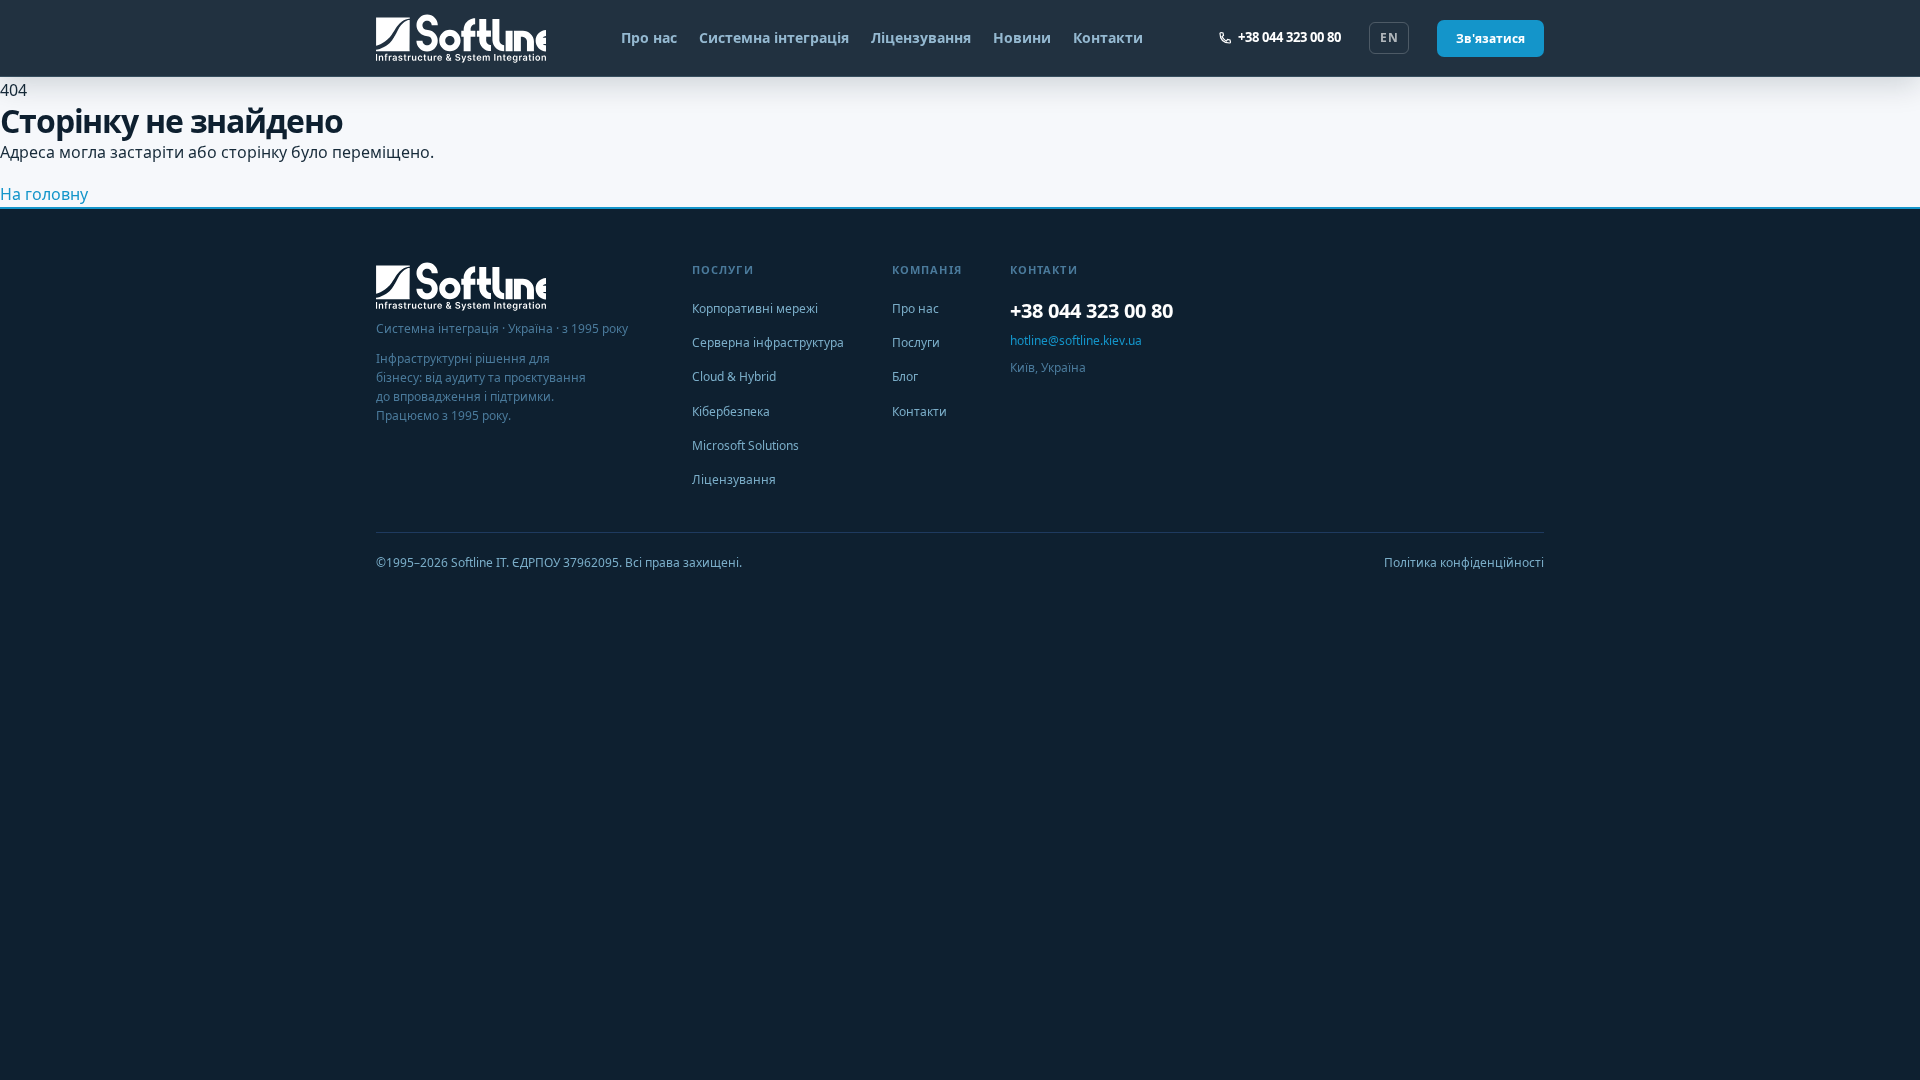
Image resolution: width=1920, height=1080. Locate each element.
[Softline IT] (461, 38)
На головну (44, 194)
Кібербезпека (731, 411)
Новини (1022, 37)
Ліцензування (921, 37)
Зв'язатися (1490, 38)
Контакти (1108, 37)
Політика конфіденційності (1464, 562)
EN (1389, 37)
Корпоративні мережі (755, 308)
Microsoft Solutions (745, 445)
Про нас (649, 37)
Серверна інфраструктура (768, 342)
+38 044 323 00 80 (1289, 37)
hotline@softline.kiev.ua (1076, 340)
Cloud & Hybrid (734, 376)
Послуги (916, 342)
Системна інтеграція (774, 37)
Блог (905, 376)
